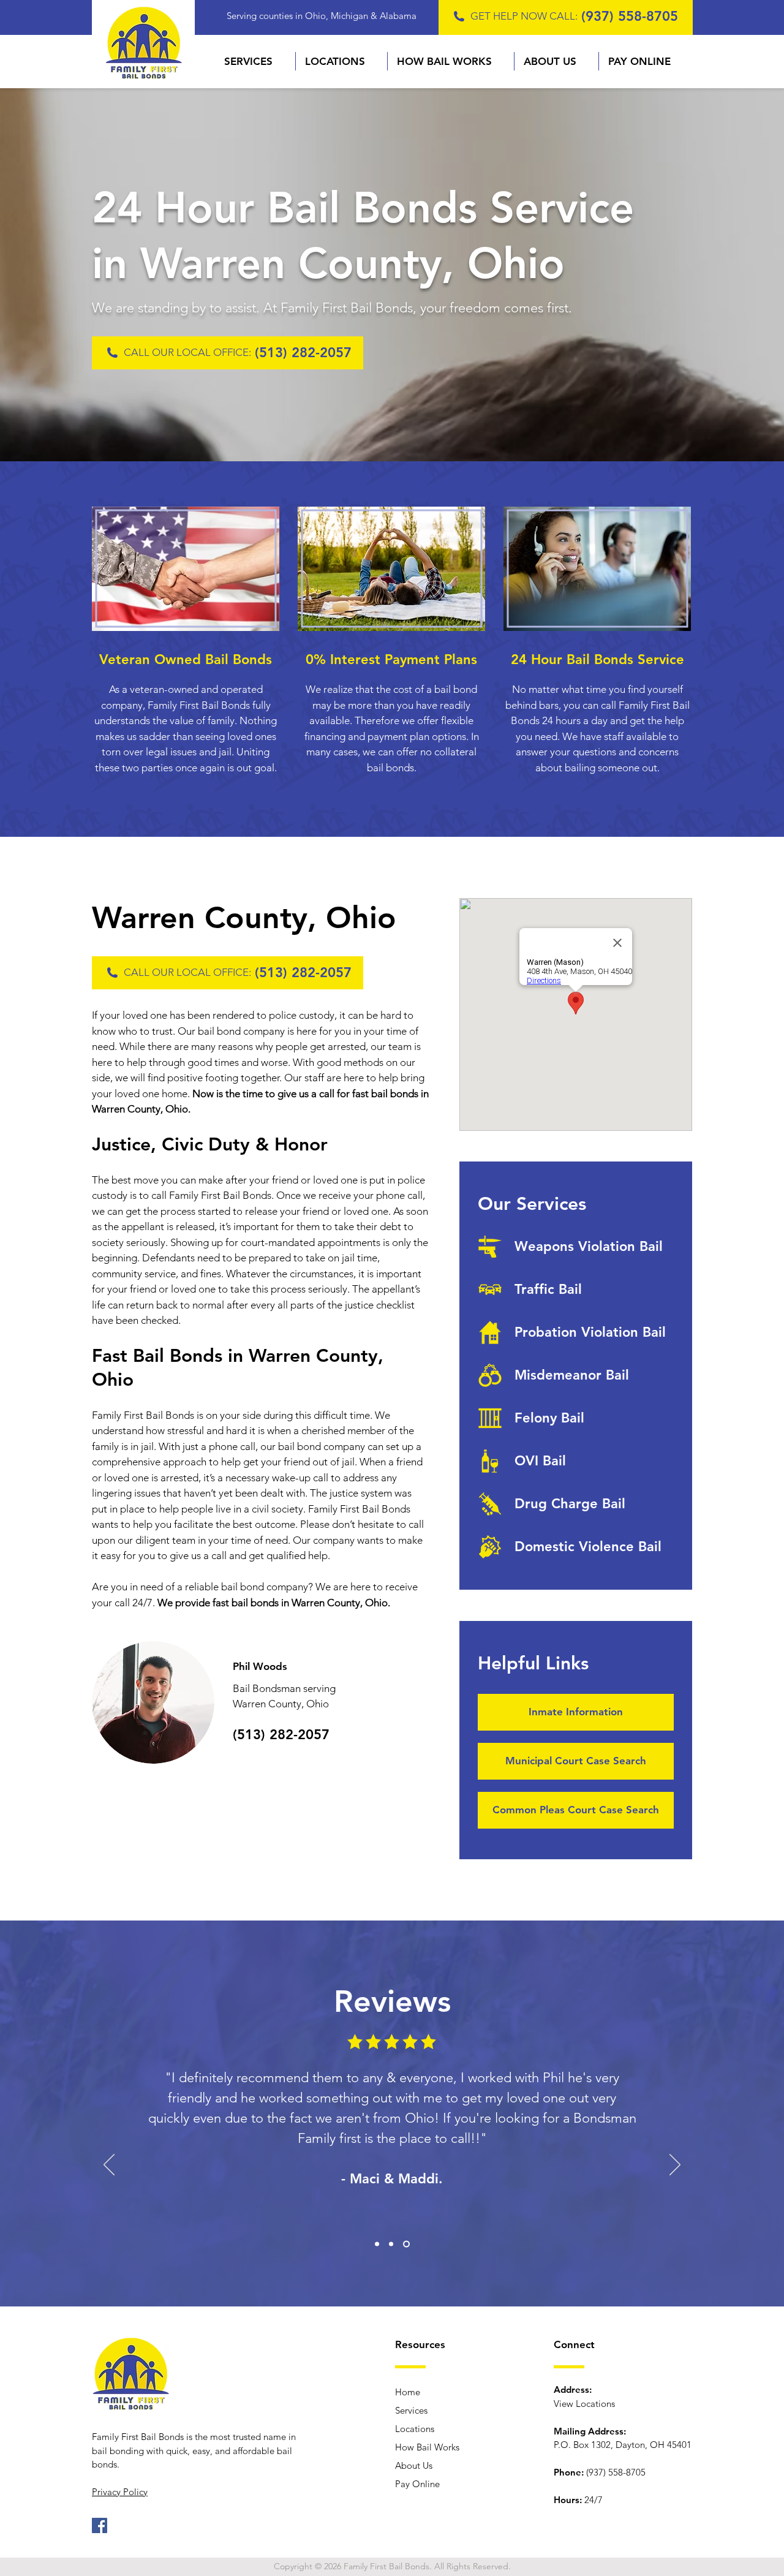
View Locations (584, 2404)
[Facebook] (100, 2525)
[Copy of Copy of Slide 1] (408, 2244)
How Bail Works (427, 2447)
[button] (255, 61)
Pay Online (417, 2484)
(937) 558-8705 (630, 16)
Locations (415, 2429)
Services (411, 2410)
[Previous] (109, 2166)
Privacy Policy (120, 2492)
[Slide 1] (378, 2244)
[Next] (675, 2166)
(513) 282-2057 (303, 353)
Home (408, 2392)
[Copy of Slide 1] (394, 2244)
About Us (414, 2465)
